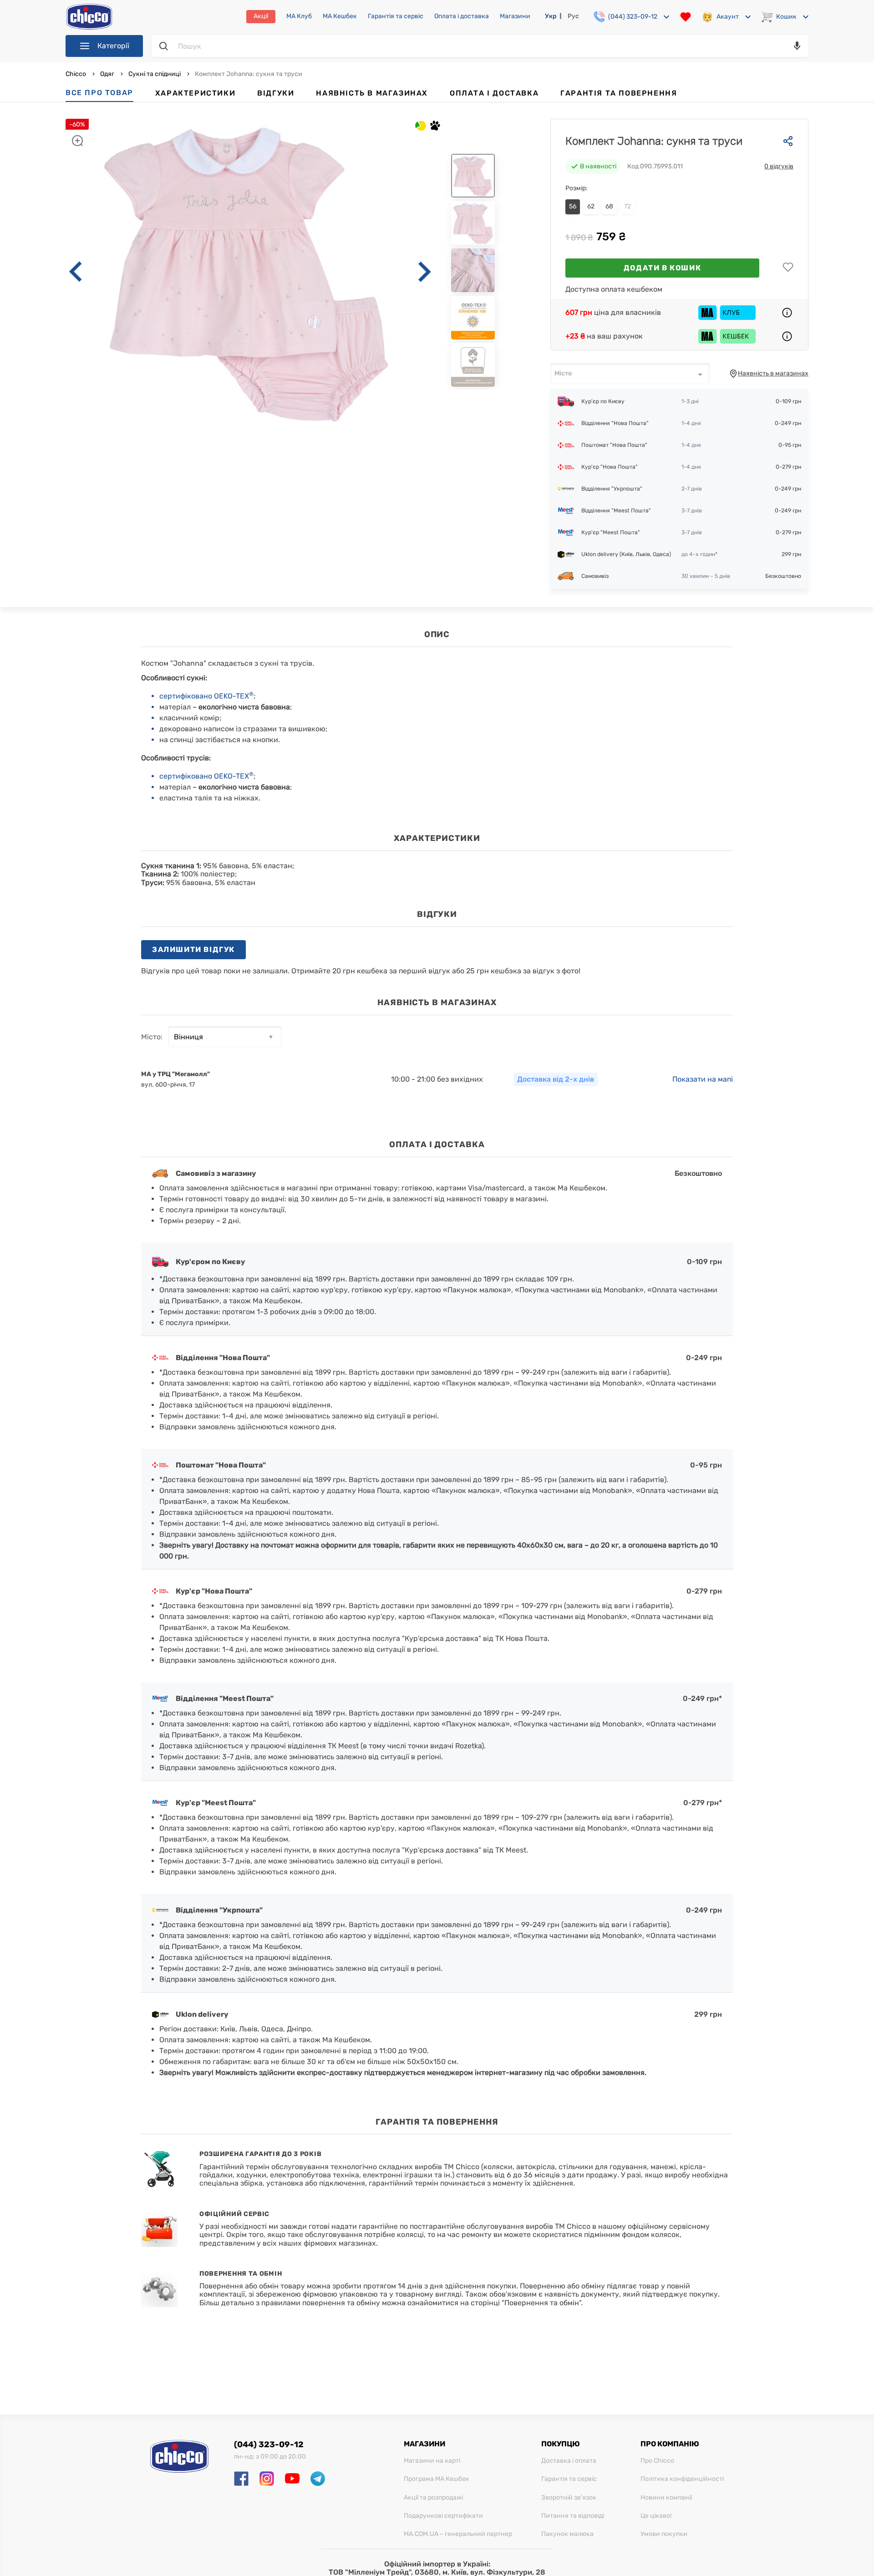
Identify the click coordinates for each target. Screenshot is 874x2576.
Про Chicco (657, 2461)
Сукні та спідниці (155, 74)
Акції (261, 16)
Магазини (515, 16)
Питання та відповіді (573, 2516)
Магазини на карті (432, 2461)
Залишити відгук (193, 949)
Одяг (107, 74)
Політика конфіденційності (682, 2479)
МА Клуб (299, 16)
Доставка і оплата (569, 2461)
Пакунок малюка (567, 2534)
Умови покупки (664, 2534)
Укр (551, 16)
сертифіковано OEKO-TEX (206, 696)
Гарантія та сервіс (396, 16)
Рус (573, 16)
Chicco (76, 74)
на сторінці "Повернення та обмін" (521, 2303)
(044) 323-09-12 (269, 2444)
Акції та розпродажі (433, 2498)
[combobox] (630, 374)
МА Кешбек (340, 16)
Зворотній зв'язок (569, 2498)
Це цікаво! (656, 2516)
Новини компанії (666, 2498)
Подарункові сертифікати (443, 2516)
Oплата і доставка (462, 16)
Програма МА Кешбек (437, 2479)
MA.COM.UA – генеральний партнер (458, 2534)
